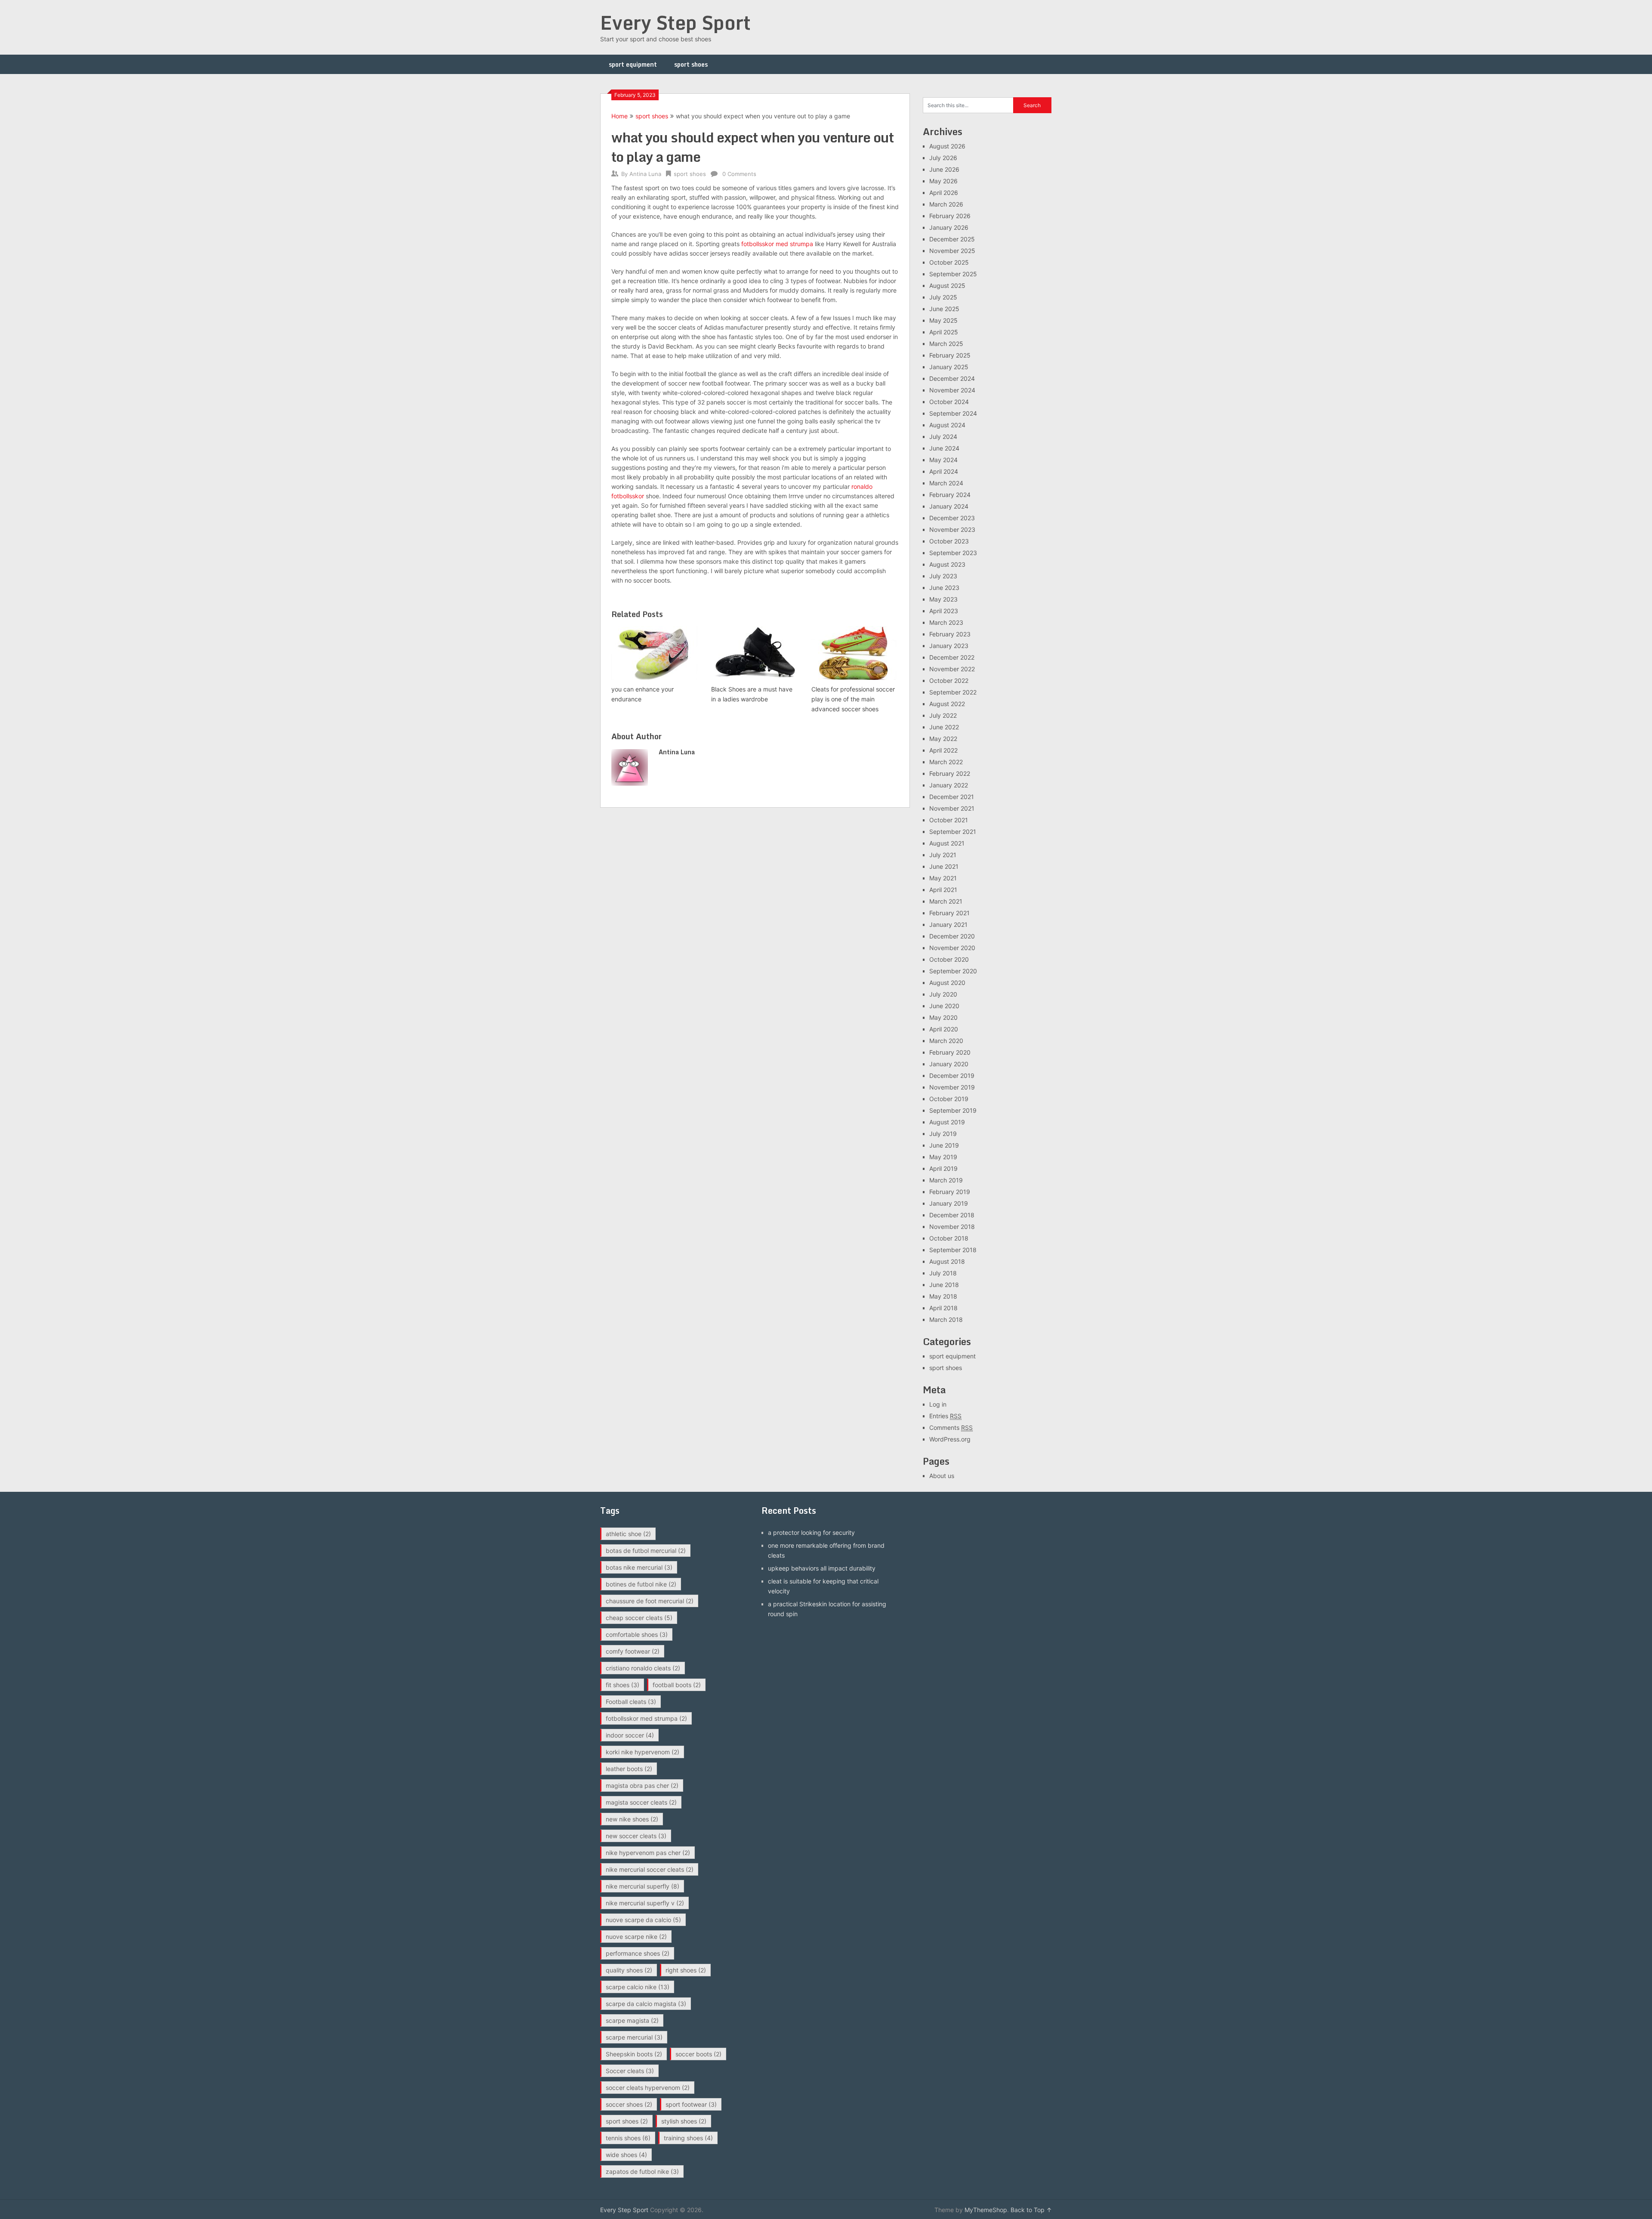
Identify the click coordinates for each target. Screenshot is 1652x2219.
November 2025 (952, 251)
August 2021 (947, 843)
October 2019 (949, 1099)
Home (619, 116)
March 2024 (946, 483)
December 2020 (952, 936)
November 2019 (952, 1087)
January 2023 (949, 646)
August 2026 (947, 146)
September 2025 (953, 274)
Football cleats (631, 1702)
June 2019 (944, 1145)
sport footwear (691, 2104)
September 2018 (953, 1250)
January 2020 (949, 1064)
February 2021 (949, 913)
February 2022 (950, 773)
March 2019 (946, 1180)
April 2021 (943, 890)
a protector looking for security (811, 1532)
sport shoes (691, 64)
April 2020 (944, 1029)
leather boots (629, 1769)
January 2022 (949, 785)
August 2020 (947, 983)
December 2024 (952, 378)
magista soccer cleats (641, 1802)
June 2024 (944, 448)
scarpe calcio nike (638, 1987)
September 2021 (953, 832)
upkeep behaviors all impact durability (822, 1568)
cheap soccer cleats (639, 1618)
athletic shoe (628, 1534)
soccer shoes (629, 2104)
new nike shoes (632, 1819)
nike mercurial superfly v (645, 1903)
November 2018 (952, 1227)
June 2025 (944, 309)
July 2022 (943, 715)
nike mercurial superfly (643, 1886)
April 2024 (944, 471)
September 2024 (953, 413)
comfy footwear (633, 1651)
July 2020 (943, 994)
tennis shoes (628, 2138)
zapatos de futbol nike (642, 2171)
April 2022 (943, 750)
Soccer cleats (630, 2071)
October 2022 (949, 681)
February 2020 (950, 1052)
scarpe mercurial (634, 2037)
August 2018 (947, 1261)
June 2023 (944, 588)
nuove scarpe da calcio (643, 1920)
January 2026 (949, 227)
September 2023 (953, 553)
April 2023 (944, 611)
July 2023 (943, 576)
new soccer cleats (636, 1836)
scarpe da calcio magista (646, 2004)
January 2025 (949, 367)
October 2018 (949, 1238)
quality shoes (629, 1970)
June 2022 (944, 727)
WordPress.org (950, 1439)
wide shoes (626, 2155)
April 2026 (944, 193)
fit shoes (623, 1685)
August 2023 (947, 564)
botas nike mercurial (639, 1567)
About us (942, 1476)
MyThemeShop (986, 2210)
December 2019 (952, 1076)
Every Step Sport (675, 22)
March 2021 (946, 901)
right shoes (686, 1970)
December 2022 (952, 657)
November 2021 (952, 808)
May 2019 (943, 1157)
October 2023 (949, 541)
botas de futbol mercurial (646, 1551)
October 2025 (949, 262)
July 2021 (943, 855)
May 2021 (943, 878)
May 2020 (943, 1017)
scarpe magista (632, 2020)
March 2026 (946, 204)
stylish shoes (684, 2121)
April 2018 (943, 1308)
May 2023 (943, 599)
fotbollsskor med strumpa (777, 244)
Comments (951, 1427)
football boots (677, 1685)
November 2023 (952, 529)
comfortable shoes (637, 1634)
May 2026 (943, 181)
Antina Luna (645, 174)
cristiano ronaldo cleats (643, 1668)
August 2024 (947, 425)
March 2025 (946, 344)
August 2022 (947, 704)
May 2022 (943, 739)
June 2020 (944, 1006)
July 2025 (943, 297)
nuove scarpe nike (636, 1937)
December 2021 (952, 797)
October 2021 (949, 820)
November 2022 (952, 669)
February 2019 (950, 1192)
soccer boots (698, 2054)
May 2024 (943, 460)
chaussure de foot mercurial (650, 1601)
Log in (938, 1404)
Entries (945, 1416)
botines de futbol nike (641, 1584)
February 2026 (950, 216)
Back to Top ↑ (1031, 2210)
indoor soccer (630, 1735)
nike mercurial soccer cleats (650, 1869)
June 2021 (944, 866)
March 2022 (946, 762)
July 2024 (943, 437)
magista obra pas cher (642, 1785)
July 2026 (943, 158)
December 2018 (952, 1215)
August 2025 (947, 285)
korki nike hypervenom (643, 1752)
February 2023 (950, 634)
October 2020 (949, 959)
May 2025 (943, 320)
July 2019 (943, 1134)
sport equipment (633, 64)
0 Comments (739, 174)
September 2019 (953, 1110)
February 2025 (950, 355)
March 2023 (946, 622)
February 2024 (950, 495)
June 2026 (944, 169)
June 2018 (944, 1285)
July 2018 (943, 1273)
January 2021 (948, 924)
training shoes (688, 2138)
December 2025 (952, 239)
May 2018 (943, 1296)
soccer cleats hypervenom (648, 2088)
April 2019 (943, 1168)
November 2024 (952, 390)
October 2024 (949, 402)
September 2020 (953, 971)
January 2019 (949, 1203)
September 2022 (953, 692)
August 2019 (947, 1122)
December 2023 (952, 518)
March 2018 (946, 1319)
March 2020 (946, 1041)
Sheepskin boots (634, 2054)
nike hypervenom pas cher (648, 1853)
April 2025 (944, 332)
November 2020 (952, 948)
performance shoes (638, 1953)
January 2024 (949, 506)
